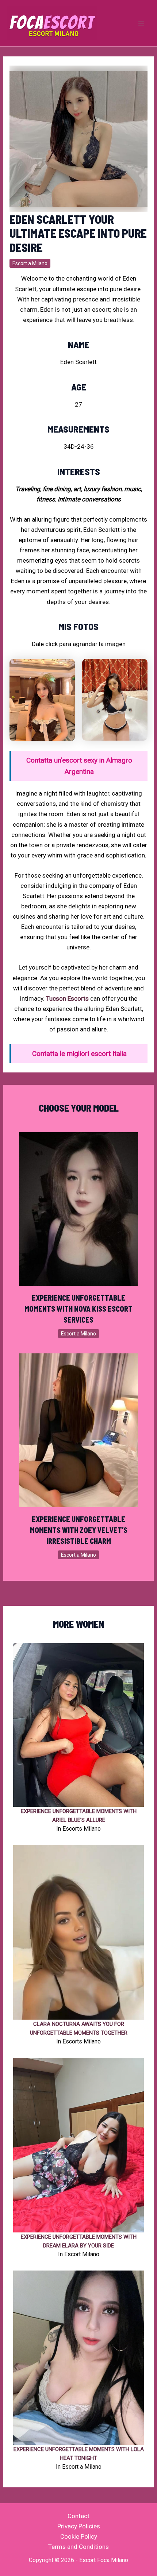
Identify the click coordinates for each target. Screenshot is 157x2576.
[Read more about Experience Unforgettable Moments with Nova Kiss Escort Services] (79, 1209)
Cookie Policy (79, 2536)
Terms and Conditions (78, 2547)
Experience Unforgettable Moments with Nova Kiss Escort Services (78, 1309)
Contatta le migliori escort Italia (79, 1054)
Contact (78, 2516)
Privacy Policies (79, 2526)
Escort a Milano (30, 263)
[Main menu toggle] (142, 23)
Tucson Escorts (67, 998)
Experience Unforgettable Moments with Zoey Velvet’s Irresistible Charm (79, 1530)
